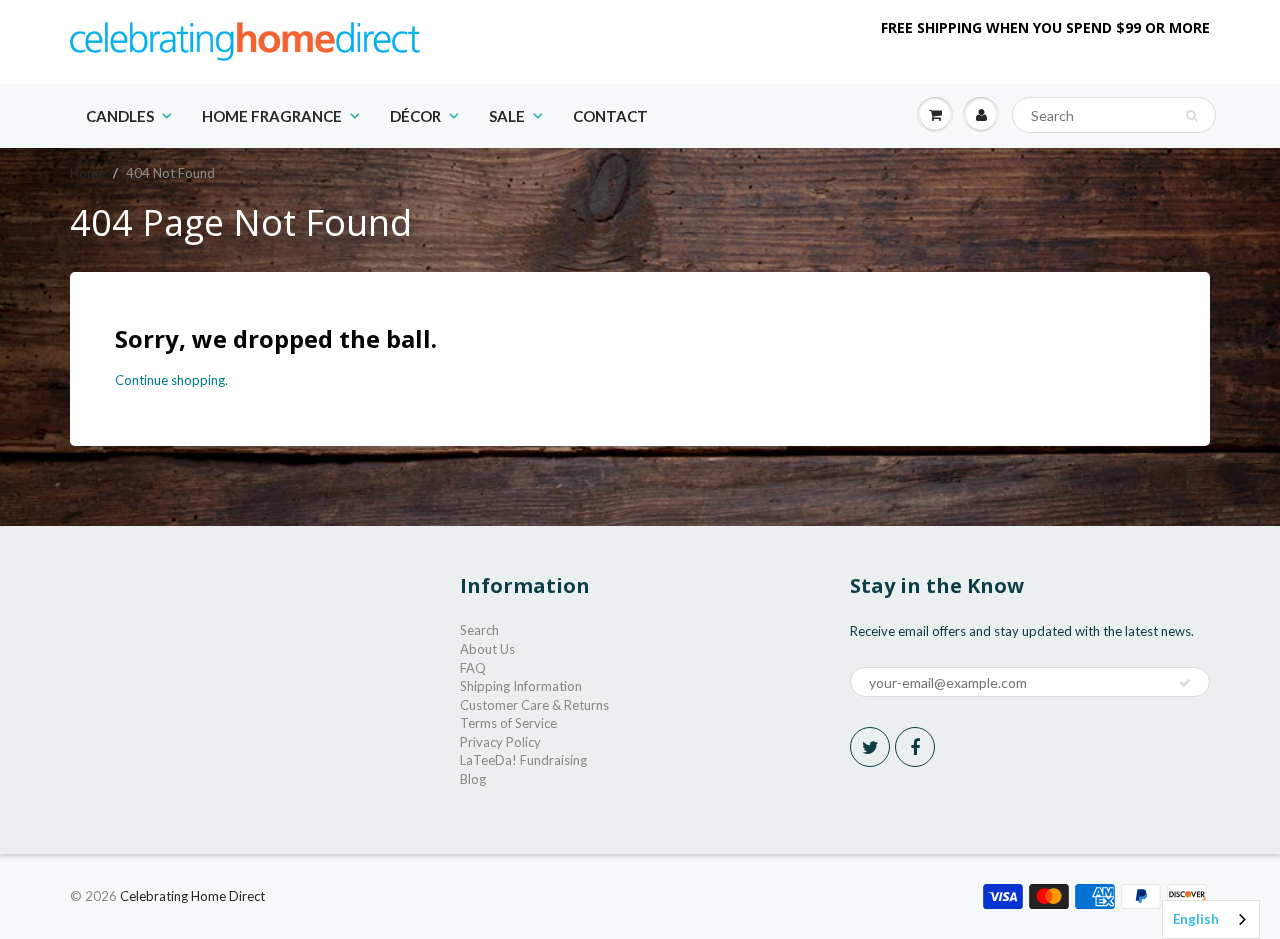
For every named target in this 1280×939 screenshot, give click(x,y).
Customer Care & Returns (534, 705)
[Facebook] (915, 747)
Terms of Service (508, 723)
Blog (473, 779)
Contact (610, 116)
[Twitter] (870, 747)
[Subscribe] (1185, 683)
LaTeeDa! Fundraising (523, 760)
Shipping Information (521, 686)
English (1196, 919)
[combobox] (1211, 919)
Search (479, 630)
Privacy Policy (500, 742)
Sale (507, 116)
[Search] (1191, 116)
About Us (487, 649)
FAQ (473, 668)
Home (87, 173)
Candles (120, 116)
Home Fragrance (272, 116)
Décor (415, 116)
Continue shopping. (171, 380)
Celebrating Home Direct (192, 896)
